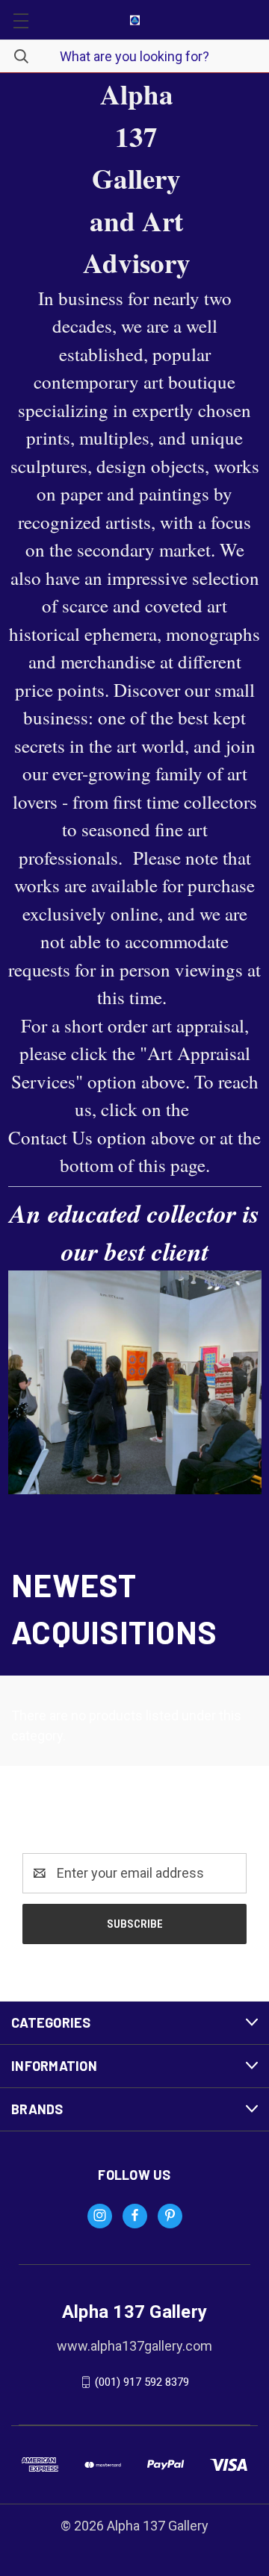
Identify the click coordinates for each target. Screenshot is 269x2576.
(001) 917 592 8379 (142, 2382)
